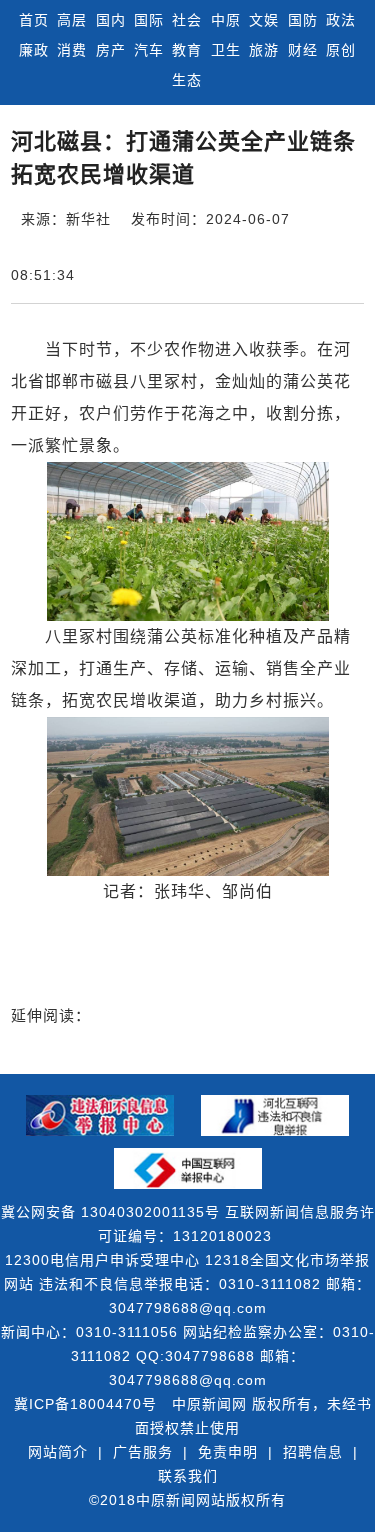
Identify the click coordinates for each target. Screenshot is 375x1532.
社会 (187, 20)
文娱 (264, 20)
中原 (226, 20)
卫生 (226, 50)
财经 (303, 50)
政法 (341, 20)
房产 (111, 50)
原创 (341, 50)
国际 (149, 20)
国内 (111, 20)
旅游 (264, 50)
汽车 (149, 50)
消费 (72, 50)
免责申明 (228, 1452)
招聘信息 (313, 1452)
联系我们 (188, 1476)
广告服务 (143, 1452)
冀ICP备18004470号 (85, 1404)
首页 (34, 20)
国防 (303, 20)
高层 (72, 20)
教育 (187, 50)
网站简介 (58, 1452)
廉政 (34, 50)
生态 (187, 80)
